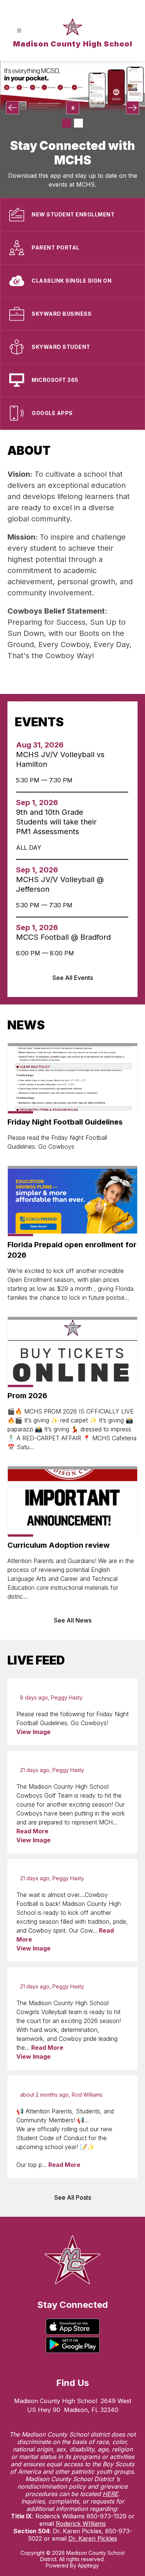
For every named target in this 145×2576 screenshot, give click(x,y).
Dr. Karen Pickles (93, 2538)
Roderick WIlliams (81, 2524)
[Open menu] (19, 31)
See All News (73, 1620)
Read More (32, 1831)
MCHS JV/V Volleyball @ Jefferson (60, 885)
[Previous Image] (12, 108)
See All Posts (73, 2197)
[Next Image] (133, 108)
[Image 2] (78, 123)
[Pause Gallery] (73, 108)
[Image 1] (67, 123)
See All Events (73, 978)
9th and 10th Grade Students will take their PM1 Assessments (56, 822)
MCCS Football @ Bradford (63, 937)
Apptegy (88, 2565)
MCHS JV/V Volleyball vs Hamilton (60, 760)
